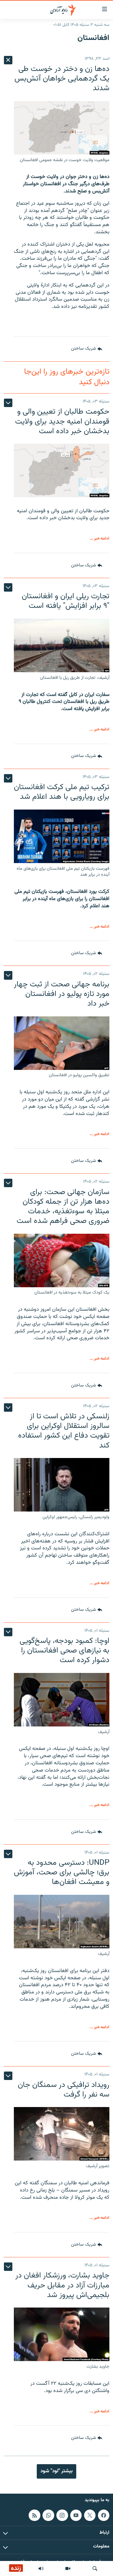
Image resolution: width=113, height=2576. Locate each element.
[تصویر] (68, 2568)
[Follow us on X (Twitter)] (90, 2515)
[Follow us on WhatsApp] (48, 2515)
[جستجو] (95, 2568)
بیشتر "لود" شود (56, 2471)
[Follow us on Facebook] (104, 2515)
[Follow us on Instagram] (62, 2515)
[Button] (87, 349)
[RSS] (34, 2515)
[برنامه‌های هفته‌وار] (41, 2568)
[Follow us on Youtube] (76, 2515)
